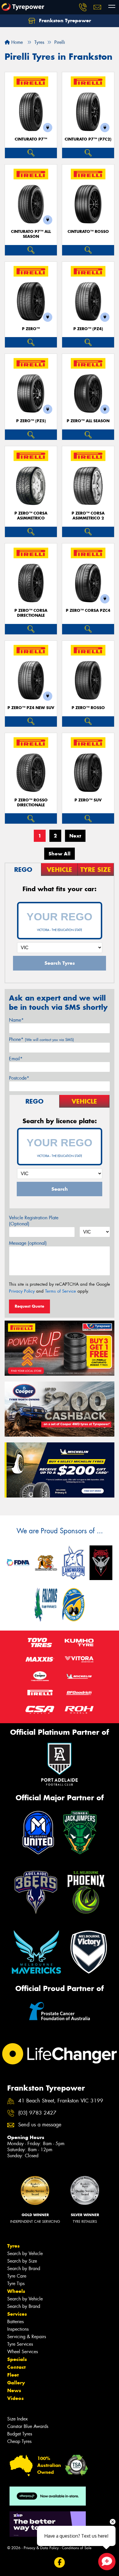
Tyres (13, 2246)
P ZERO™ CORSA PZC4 (88, 611)
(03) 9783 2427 (37, 2113)
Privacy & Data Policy (41, 2548)
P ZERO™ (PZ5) (31, 421)
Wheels (16, 2291)
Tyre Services (20, 2344)
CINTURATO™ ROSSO (88, 232)
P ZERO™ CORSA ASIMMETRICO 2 (88, 516)
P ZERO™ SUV (88, 800)
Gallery (16, 2383)
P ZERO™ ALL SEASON (88, 421)
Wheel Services (23, 2352)
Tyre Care (17, 2276)
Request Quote (29, 1306)
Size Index (17, 2419)
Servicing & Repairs (27, 2337)
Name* (16, 1020)
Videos (15, 2398)
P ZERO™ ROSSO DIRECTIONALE (31, 803)
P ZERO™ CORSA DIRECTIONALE (31, 613)
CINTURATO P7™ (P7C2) (88, 139)
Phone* (41, 1039)
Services (17, 2314)
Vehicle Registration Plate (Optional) (34, 1221)
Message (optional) (28, 1243)
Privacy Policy (22, 1291)
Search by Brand (24, 2269)
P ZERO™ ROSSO (88, 708)
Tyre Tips (16, 2284)
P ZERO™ (31, 329)
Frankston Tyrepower (64, 20)
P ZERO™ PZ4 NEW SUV (31, 708)
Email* (16, 1059)
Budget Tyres (20, 2434)
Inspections (18, 2329)
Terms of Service (61, 1291)
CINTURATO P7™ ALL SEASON (31, 234)
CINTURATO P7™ (31, 139)
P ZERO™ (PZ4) (88, 329)
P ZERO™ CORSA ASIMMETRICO (31, 516)
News (14, 2390)
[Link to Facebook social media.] (60, 2563)
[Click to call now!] (83, 7)
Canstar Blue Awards (28, 2426)
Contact (16, 2367)
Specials (17, 2359)
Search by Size (22, 2261)
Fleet (13, 2375)
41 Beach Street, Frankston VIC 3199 (61, 2101)
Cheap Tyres (19, 2441)
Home (16, 42)
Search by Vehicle (25, 2253)
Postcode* (19, 1078)
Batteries (15, 2322)
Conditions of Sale (77, 2548)
